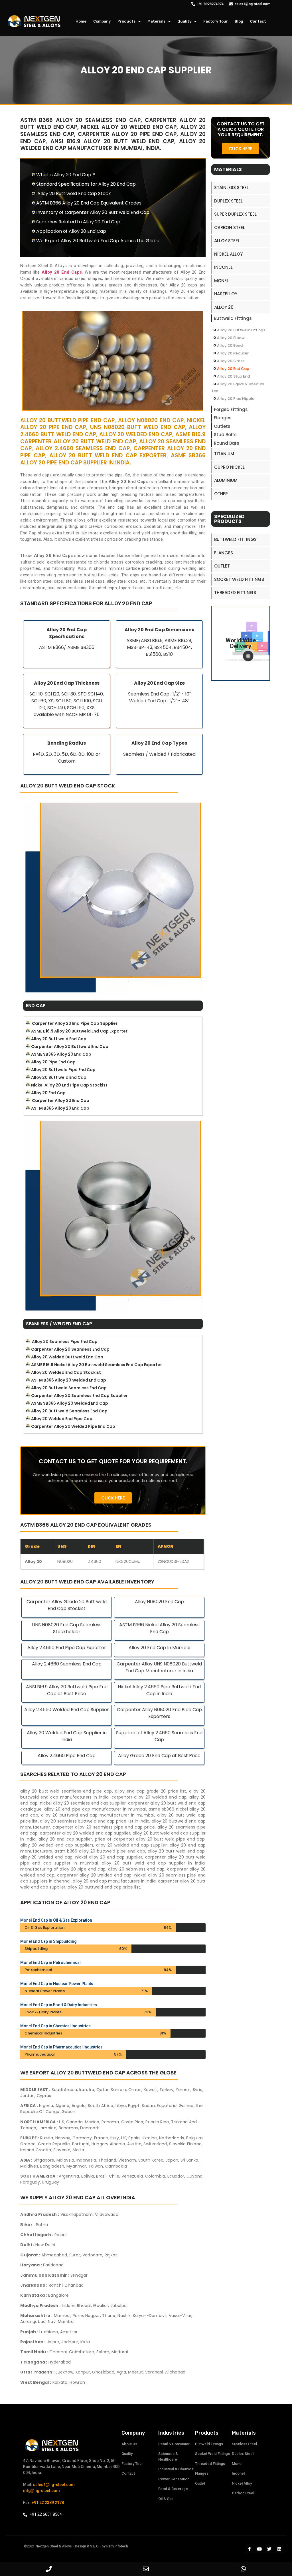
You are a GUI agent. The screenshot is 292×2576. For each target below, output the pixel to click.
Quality (184, 21)
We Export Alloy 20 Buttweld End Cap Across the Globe (98, 241)
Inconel (223, 267)
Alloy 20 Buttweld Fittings (241, 330)
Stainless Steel (231, 188)
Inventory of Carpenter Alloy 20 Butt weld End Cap (93, 212)
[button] (113, 1498)
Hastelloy (226, 294)
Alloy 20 (224, 307)
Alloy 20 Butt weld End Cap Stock (74, 194)
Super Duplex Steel (235, 214)
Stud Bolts (225, 435)
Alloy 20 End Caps (62, 272)
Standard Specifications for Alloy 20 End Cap (86, 184)
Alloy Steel (227, 241)
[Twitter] (269, 2549)
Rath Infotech (117, 2546)
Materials (156, 21)
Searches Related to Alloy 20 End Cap (78, 222)
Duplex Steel (228, 201)
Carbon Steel (230, 227)
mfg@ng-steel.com (41, 2491)
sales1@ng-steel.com (54, 2485)
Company (102, 21)
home (81, 21)
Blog (239, 21)
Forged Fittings (231, 409)
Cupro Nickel (229, 467)
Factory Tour (216, 21)
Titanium (224, 454)
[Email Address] (146, 2569)
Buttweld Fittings (233, 318)
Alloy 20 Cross (231, 361)
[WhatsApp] (243, 2569)
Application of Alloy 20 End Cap (71, 231)
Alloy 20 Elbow (231, 338)
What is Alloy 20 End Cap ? (66, 175)
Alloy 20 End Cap (233, 369)
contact (258, 21)
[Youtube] (259, 2549)
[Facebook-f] (249, 2549)
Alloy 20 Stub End (233, 376)
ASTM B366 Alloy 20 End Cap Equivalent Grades (89, 203)
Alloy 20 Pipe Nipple (236, 399)
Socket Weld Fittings (239, 579)
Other (221, 494)
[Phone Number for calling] (49, 2569)
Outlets (222, 426)
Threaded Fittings (235, 593)
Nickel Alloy (228, 254)
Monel (221, 281)
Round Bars (227, 443)
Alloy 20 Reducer (233, 353)
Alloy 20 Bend (230, 345)
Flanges (223, 418)
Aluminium (226, 480)
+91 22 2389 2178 (48, 2503)
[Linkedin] (279, 2549)
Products (126, 21)
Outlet (222, 566)
